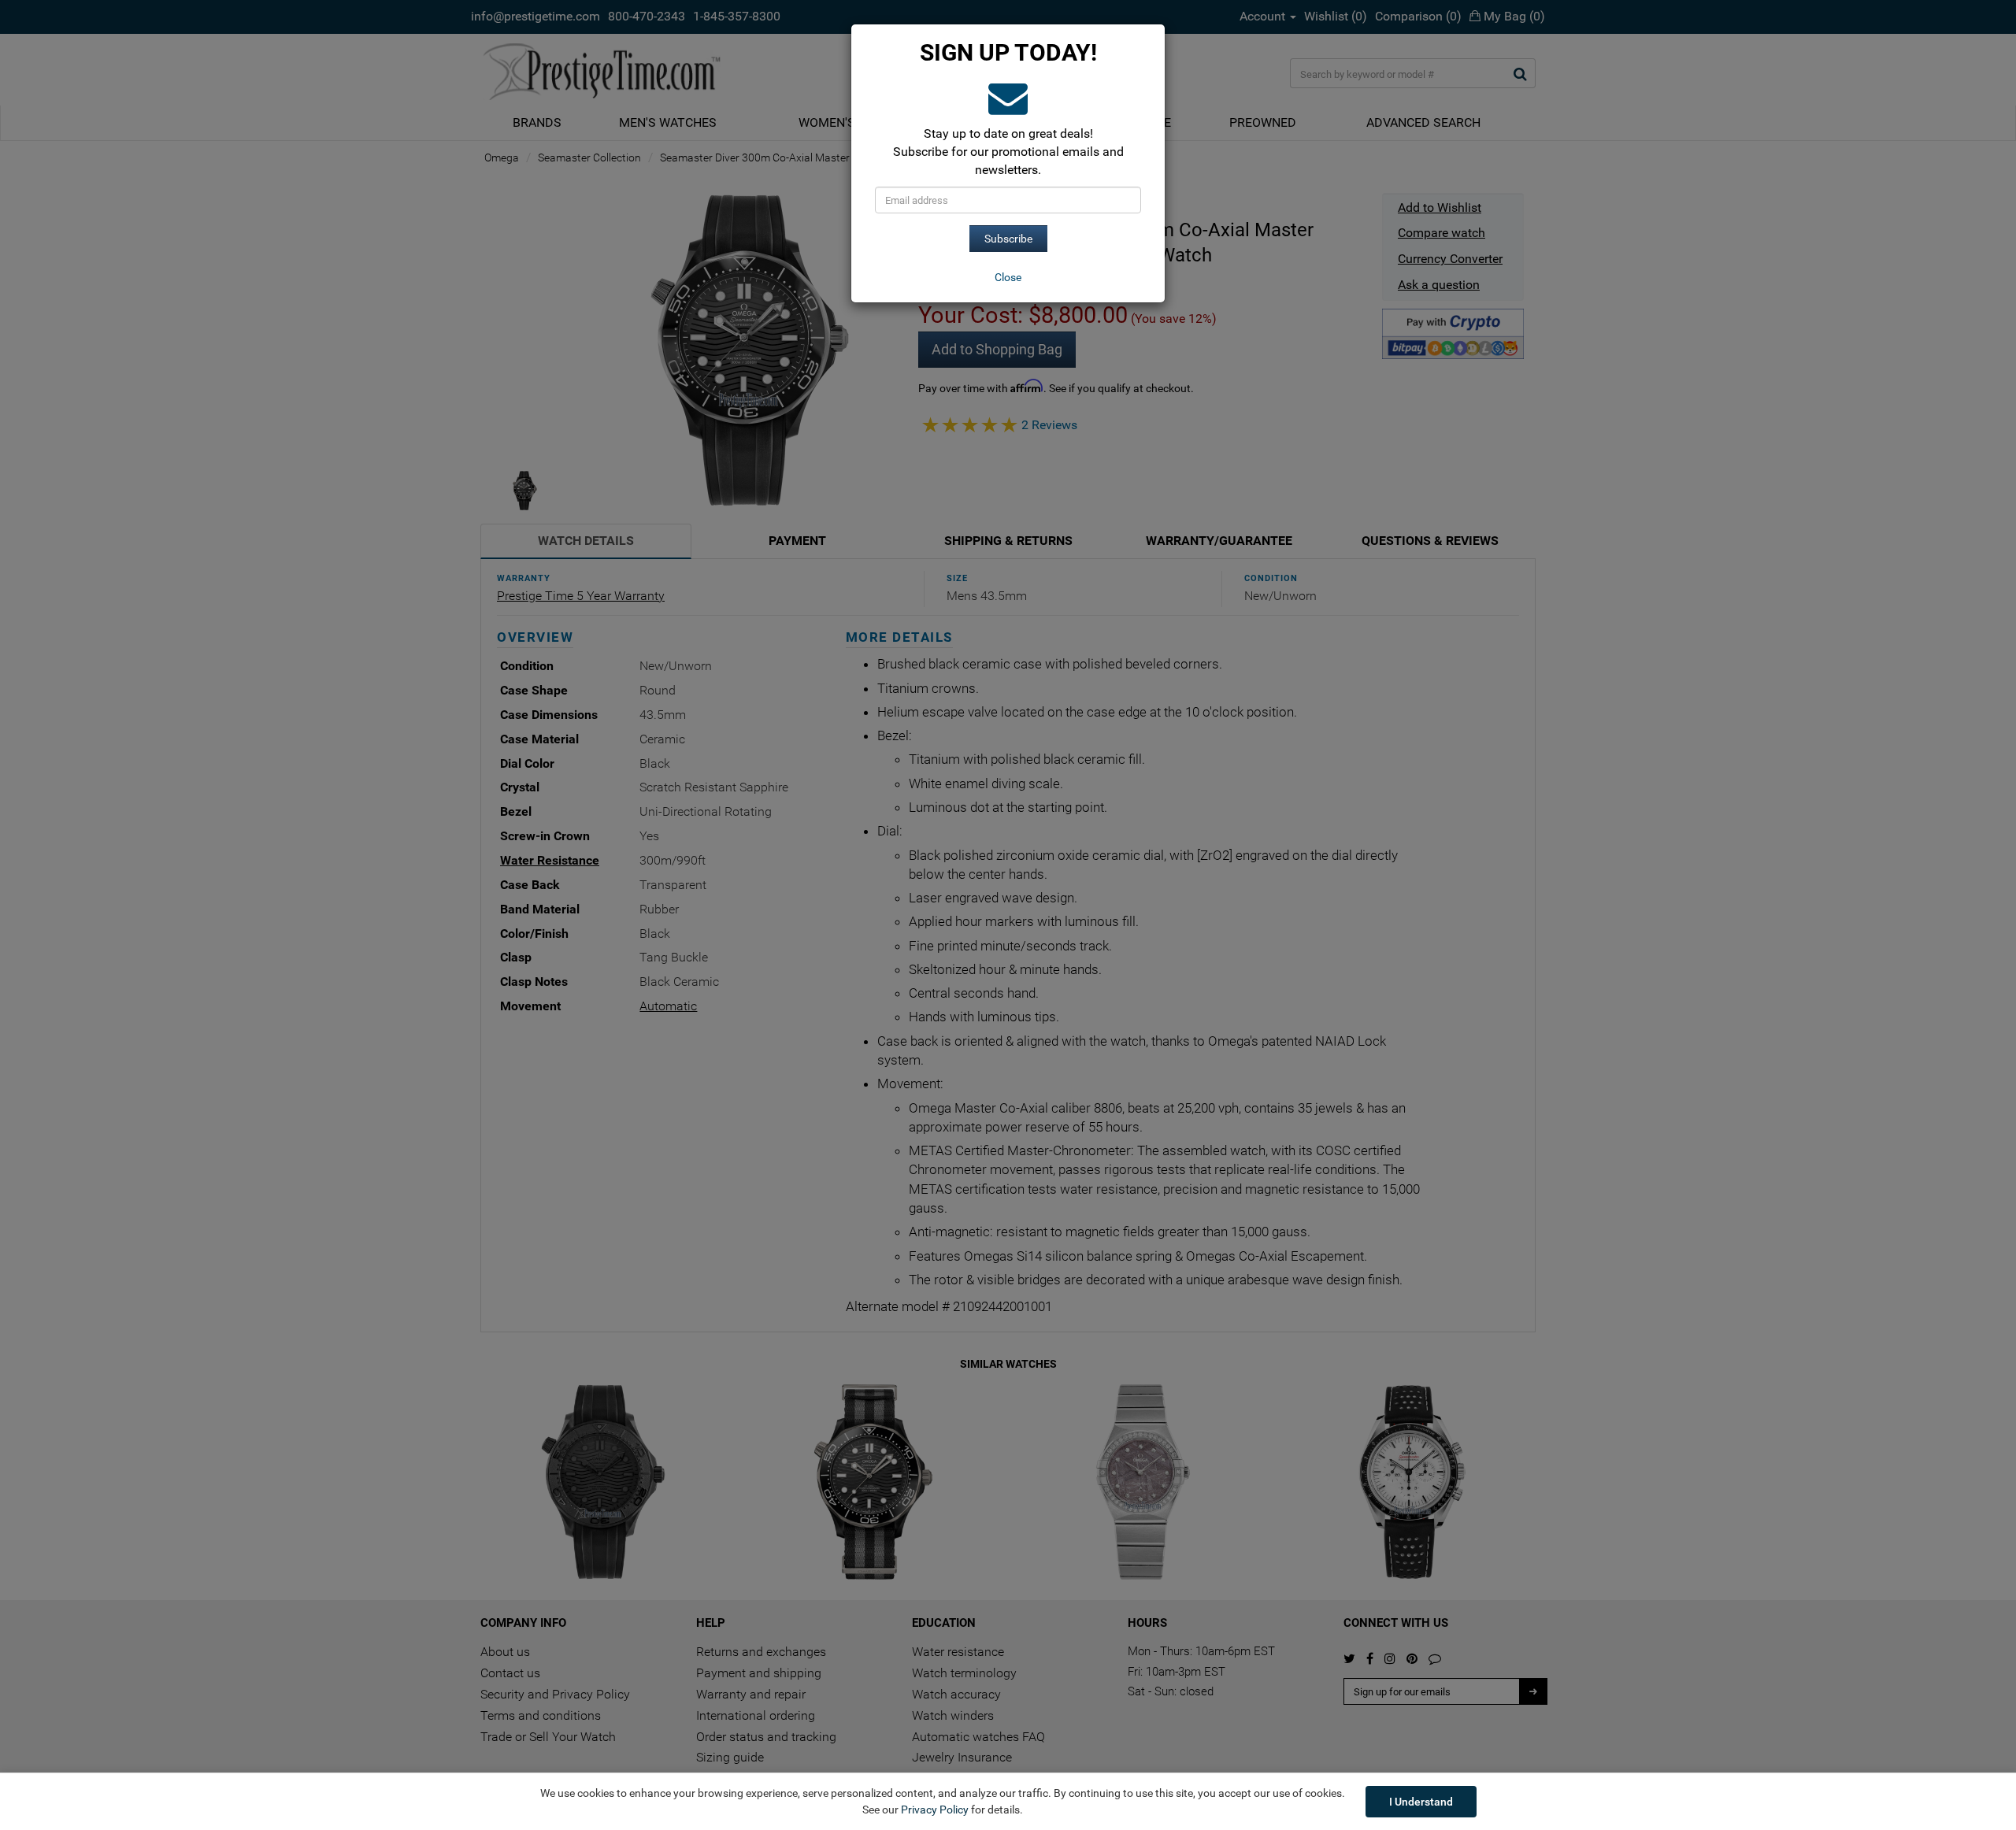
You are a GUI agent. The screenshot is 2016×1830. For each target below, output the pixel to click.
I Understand (1421, 1802)
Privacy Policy (935, 1810)
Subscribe (1008, 239)
